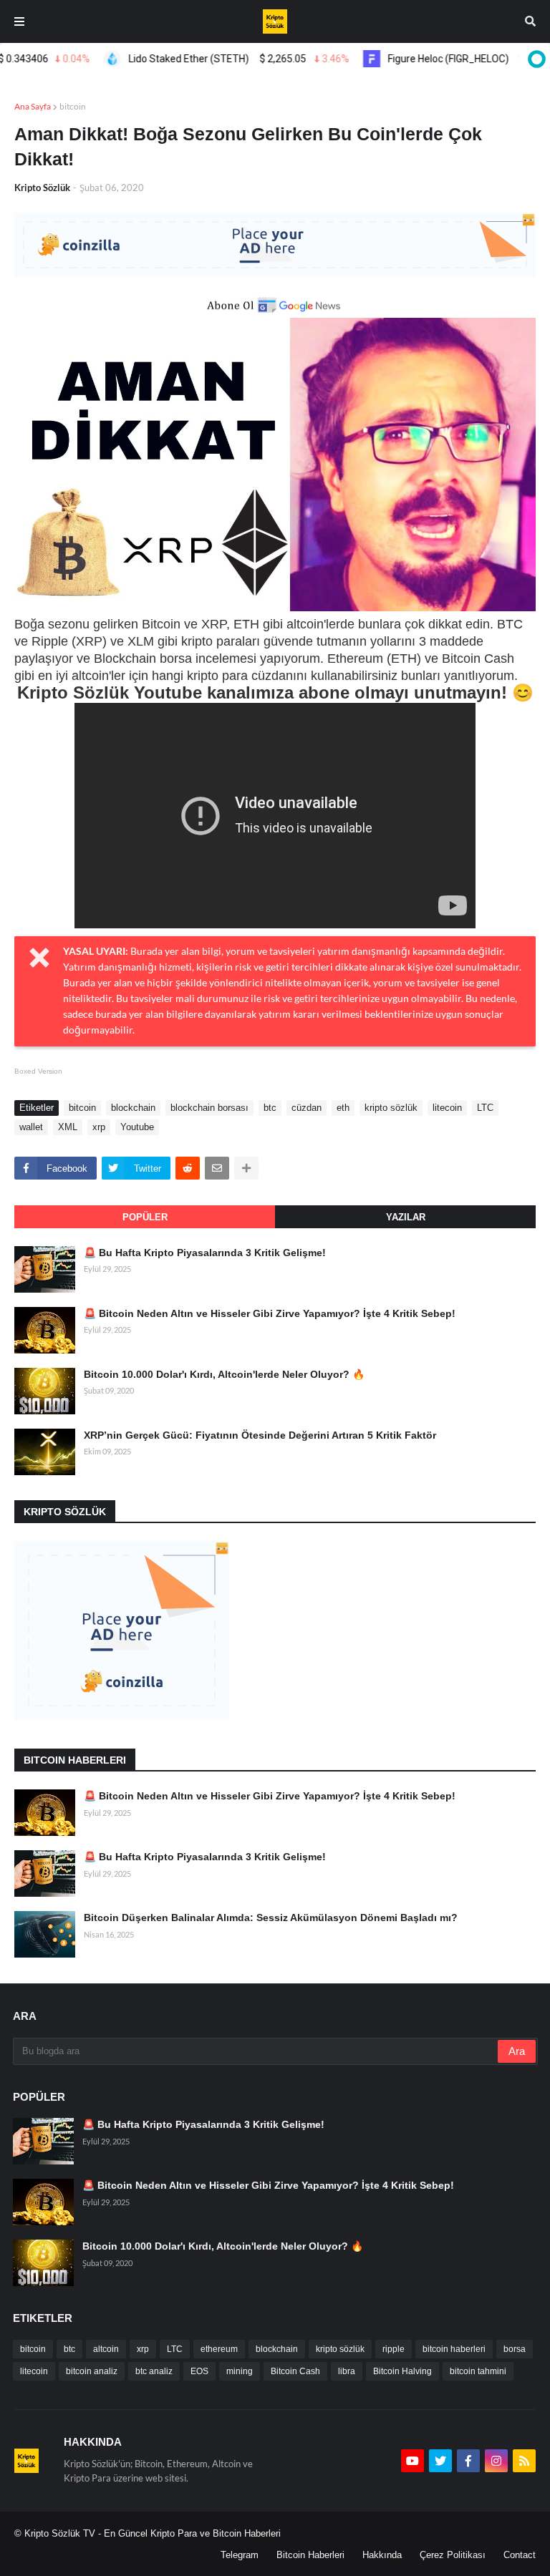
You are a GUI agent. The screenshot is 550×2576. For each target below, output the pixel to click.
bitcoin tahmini (478, 2371)
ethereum (219, 2349)
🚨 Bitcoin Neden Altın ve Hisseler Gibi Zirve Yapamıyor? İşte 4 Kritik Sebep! (270, 1313)
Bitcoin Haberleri (310, 2555)
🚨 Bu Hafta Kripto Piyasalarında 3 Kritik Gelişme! (205, 1253)
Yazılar (406, 1217)
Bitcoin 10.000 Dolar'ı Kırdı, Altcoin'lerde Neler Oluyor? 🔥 (224, 1374)
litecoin (447, 1108)
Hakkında (382, 2555)
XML (68, 1127)
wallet (31, 1127)
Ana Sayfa (33, 106)
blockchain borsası (209, 1108)
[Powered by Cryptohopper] (534, 59)
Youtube (137, 1127)
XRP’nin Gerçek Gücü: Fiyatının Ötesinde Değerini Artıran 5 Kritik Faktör (260, 1435)
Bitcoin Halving (402, 2371)
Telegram (240, 2555)
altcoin (106, 2349)
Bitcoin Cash (295, 2371)
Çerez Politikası (453, 2555)
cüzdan (307, 1108)
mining (240, 2371)
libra (347, 2371)
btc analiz (154, 2371)
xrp (99, 1127)
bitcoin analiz (92, 2371)
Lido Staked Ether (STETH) (213, 59)
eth (343, 1108)
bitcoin (73, 106)
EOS (199, 2371)
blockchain (133, 1108)
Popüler (145, 1217)
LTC (485, 1108)
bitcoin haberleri (454, 2349)
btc (270, 1108)
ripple (394, 2349)
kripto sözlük (391, 1108)
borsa (515, 2349)
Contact (520, 2555)
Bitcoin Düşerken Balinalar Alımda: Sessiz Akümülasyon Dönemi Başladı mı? (271, 1918)
